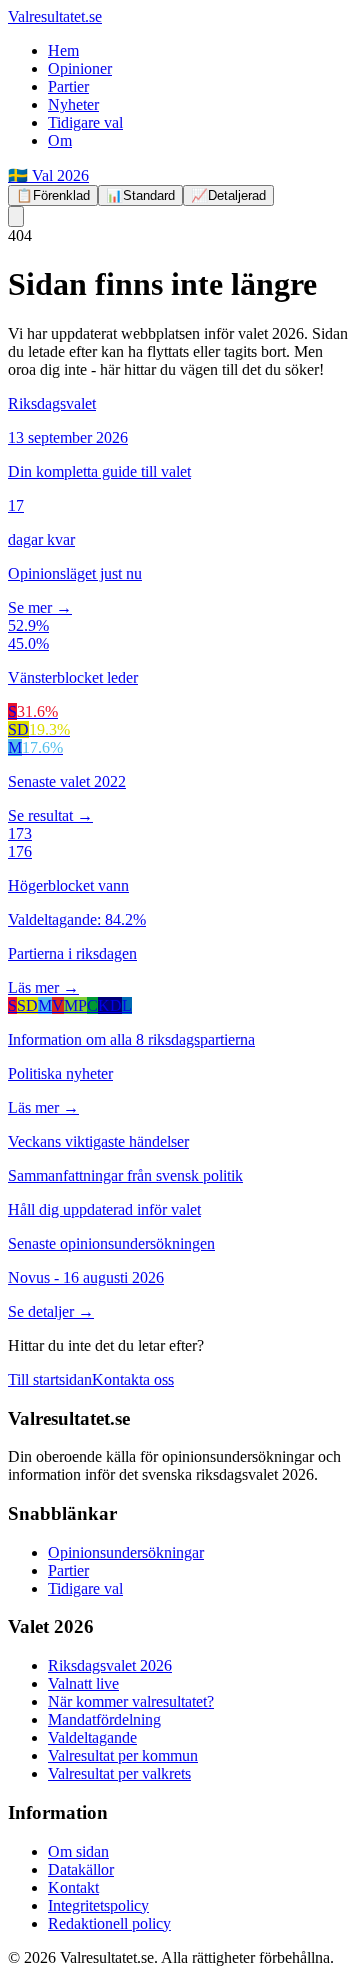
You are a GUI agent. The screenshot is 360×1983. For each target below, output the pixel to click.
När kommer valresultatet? (131, 1701)
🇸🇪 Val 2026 (48, 175)
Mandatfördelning (104, 1719)
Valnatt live (83, 1683)
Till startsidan (50, 1379)
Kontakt (73, 1887)
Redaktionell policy (109, 1923)
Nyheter (73, 104)
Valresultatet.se (55, 16)
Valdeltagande (92, 1737)
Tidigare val (85, 122)
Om (60, 140)
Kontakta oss (133, 1379)
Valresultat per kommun (123, 1755)
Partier (68, 86)
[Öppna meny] (16, 216)
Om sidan (78, 1851)
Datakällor (81, 1869)
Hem (63, 50)
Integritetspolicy (98, 1905)
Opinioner (80, 68)
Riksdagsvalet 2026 (110, 1665)
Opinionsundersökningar (126, 1552)
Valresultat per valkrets (119, 1773)
